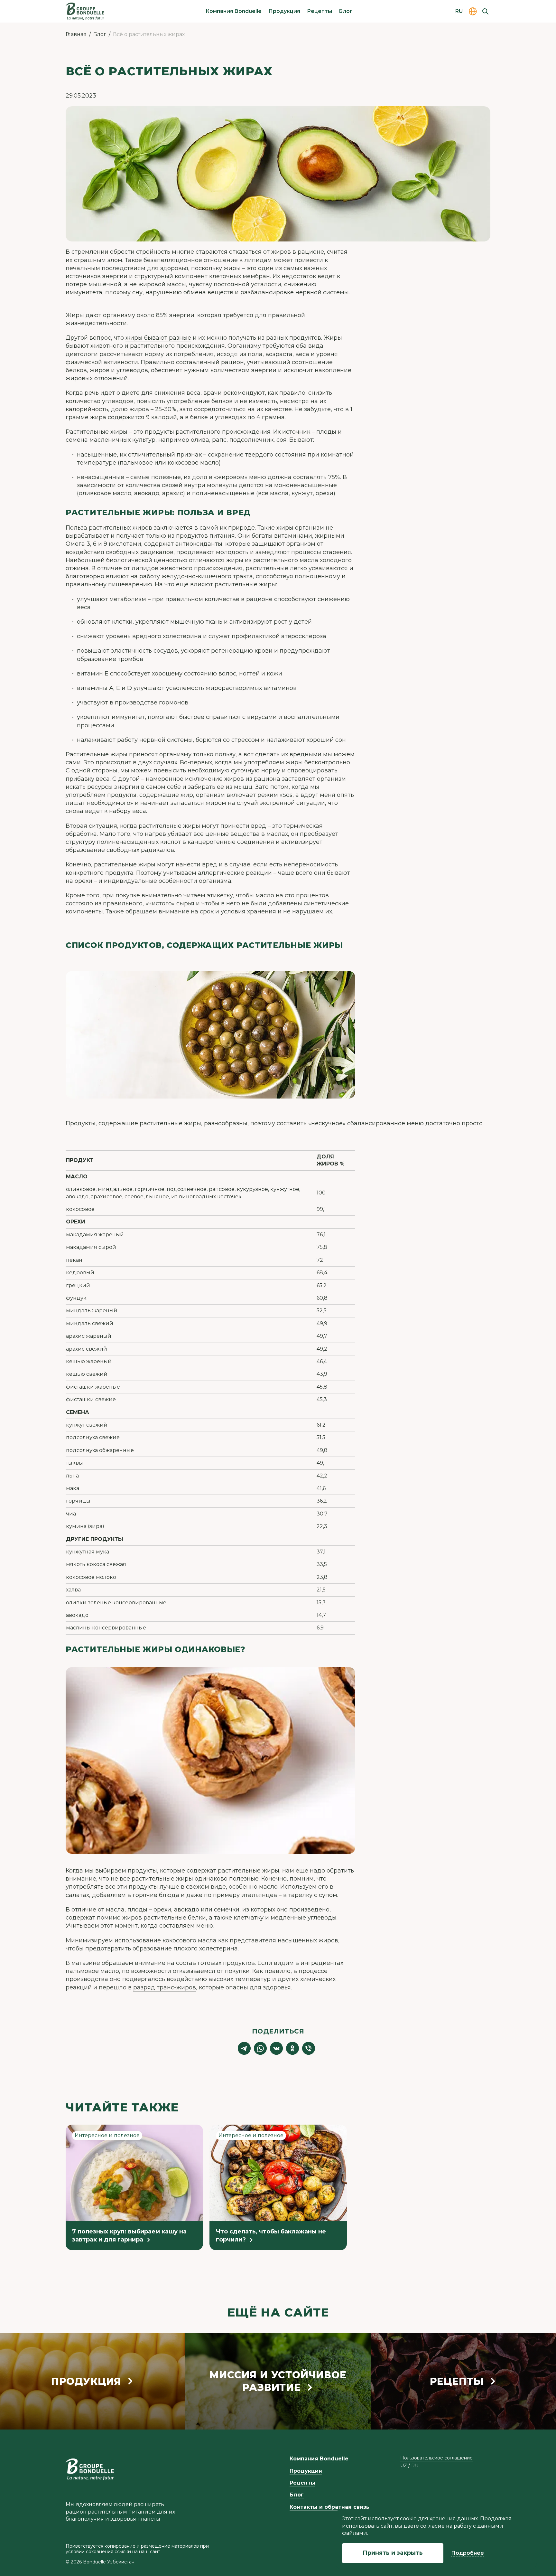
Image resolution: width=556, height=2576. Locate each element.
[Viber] (309, 2048)
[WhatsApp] (260, 2048)
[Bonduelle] (90, 2469)
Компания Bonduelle (234, 11)
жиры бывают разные (158, 338)
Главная (76, 34)
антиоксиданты (199, 544)
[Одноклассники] (292, 2048)
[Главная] (85, 11)
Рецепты (320, 11)
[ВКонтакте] (276, 2048)
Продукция (284, 11)
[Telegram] (244, 2048)
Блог (346, 11)
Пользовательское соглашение (436, 2458)
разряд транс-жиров (165, 1987)
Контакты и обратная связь (329, 2507)
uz (404, 2466)
